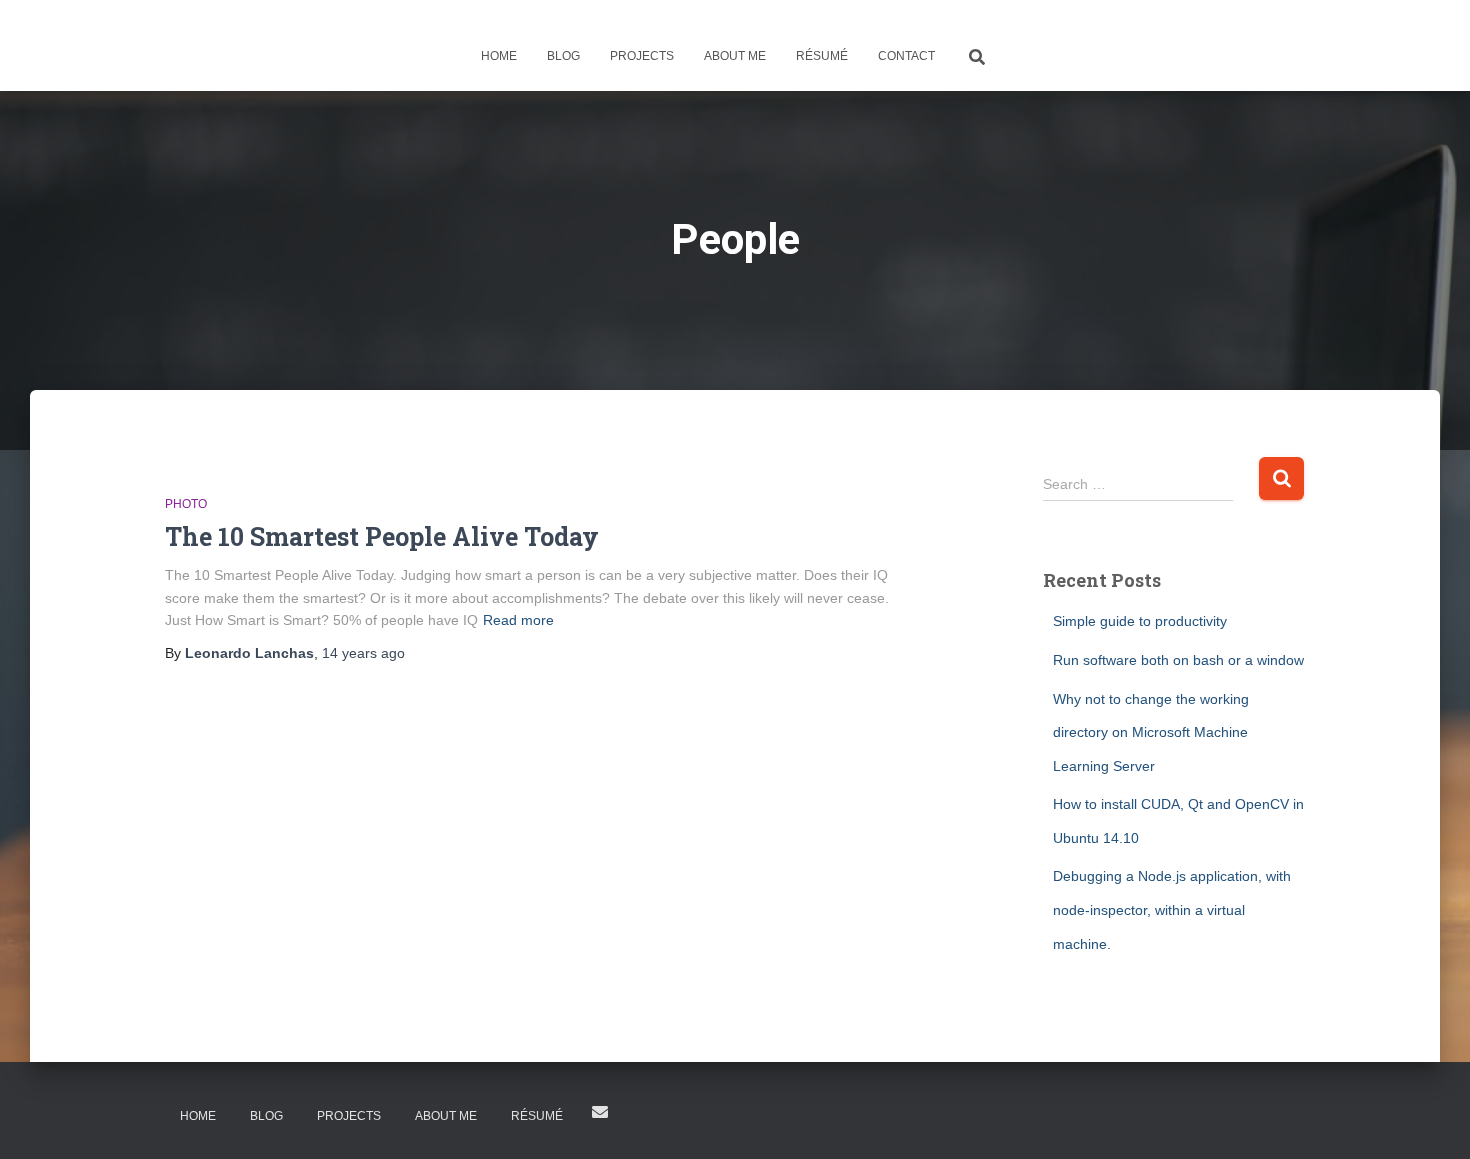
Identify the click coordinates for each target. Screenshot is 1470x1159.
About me (735, 56)
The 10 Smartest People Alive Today (382, 536)
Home (499, 56)
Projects (642, 56)
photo (186, 504)
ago (363, 653)
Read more (518, 620)
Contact (906, 56)
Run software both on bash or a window (1178, 660)
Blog (563, 56)
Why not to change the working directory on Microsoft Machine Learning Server (1151, 732)
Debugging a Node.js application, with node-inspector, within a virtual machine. (1172, 909)
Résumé (822, 56)
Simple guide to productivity (1140, 621)
